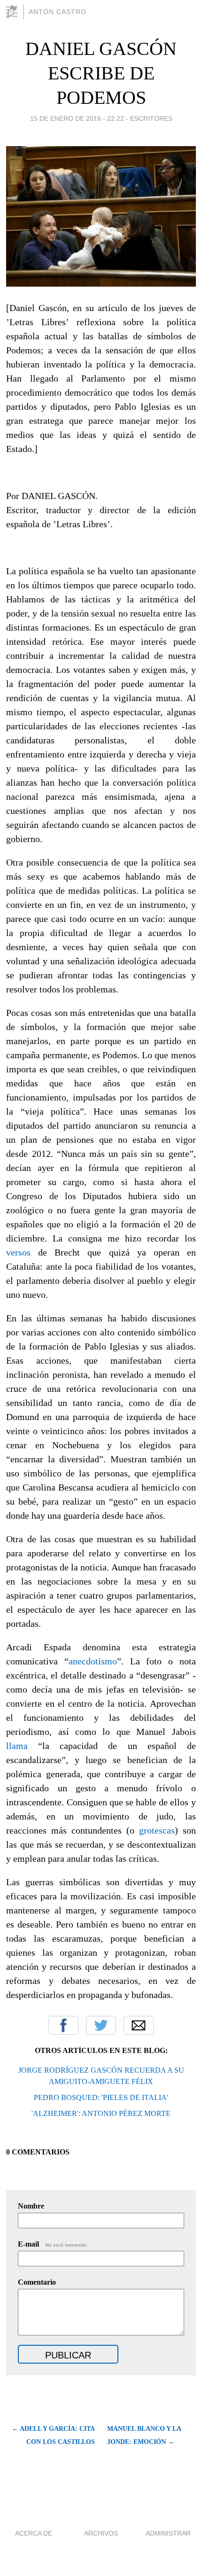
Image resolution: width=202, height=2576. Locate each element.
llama (17, 1746)
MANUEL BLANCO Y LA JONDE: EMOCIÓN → (144, 2435)
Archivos (101, 2533)
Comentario (37, 2282)
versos (18, 1252)
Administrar (168, 2533)
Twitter (101, 2025)
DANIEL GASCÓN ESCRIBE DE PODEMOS (101, 73)
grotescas (157, 1830)
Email (139, 2025)
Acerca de (34, 2533)
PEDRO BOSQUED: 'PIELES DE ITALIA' (101, 2097)
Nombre (31, 2206)
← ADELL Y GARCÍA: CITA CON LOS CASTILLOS (53, 2435)
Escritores (151, 118)
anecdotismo (93, 1661)
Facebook (63, 2025)
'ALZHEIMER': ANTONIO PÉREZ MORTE (101, 2113)
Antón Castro (58, 12)
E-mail (53, 2244)
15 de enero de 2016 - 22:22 (77, 118)
